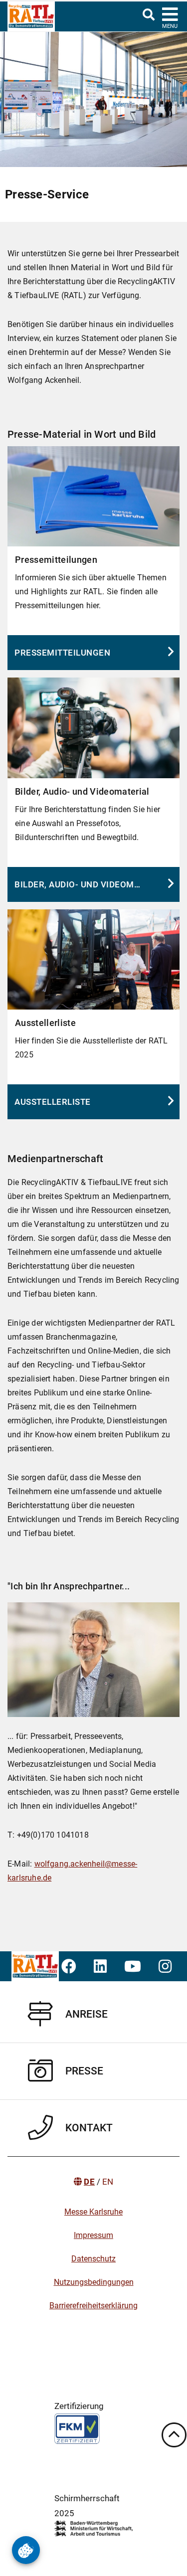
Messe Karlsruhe (93, 2212)
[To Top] (174, 2435)
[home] (27, 16)
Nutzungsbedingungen (94, 2282)
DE (89, 2182)
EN (108, 2182)
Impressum (93, 2235)
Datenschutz (93, 2259)
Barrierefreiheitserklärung (93, 2306)
